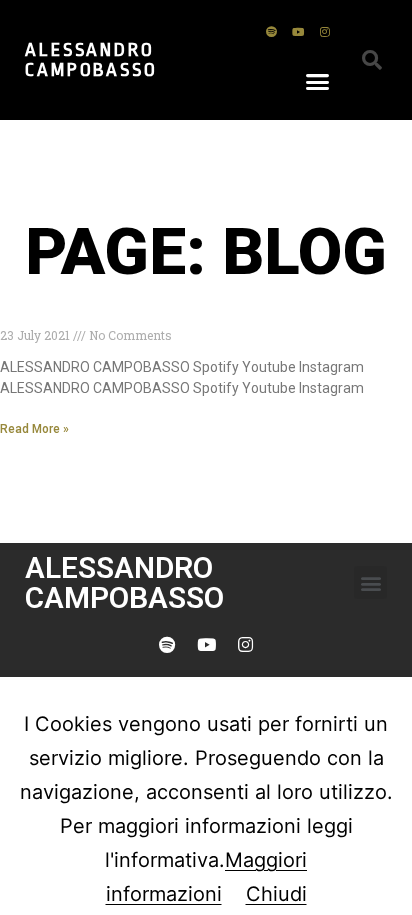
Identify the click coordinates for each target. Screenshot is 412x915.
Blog (18, 316)
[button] (318, 81)
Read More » (34, 429)
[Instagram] (325, 31)
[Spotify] (271, 31)
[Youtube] (298, 31)
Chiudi (276, 894)
